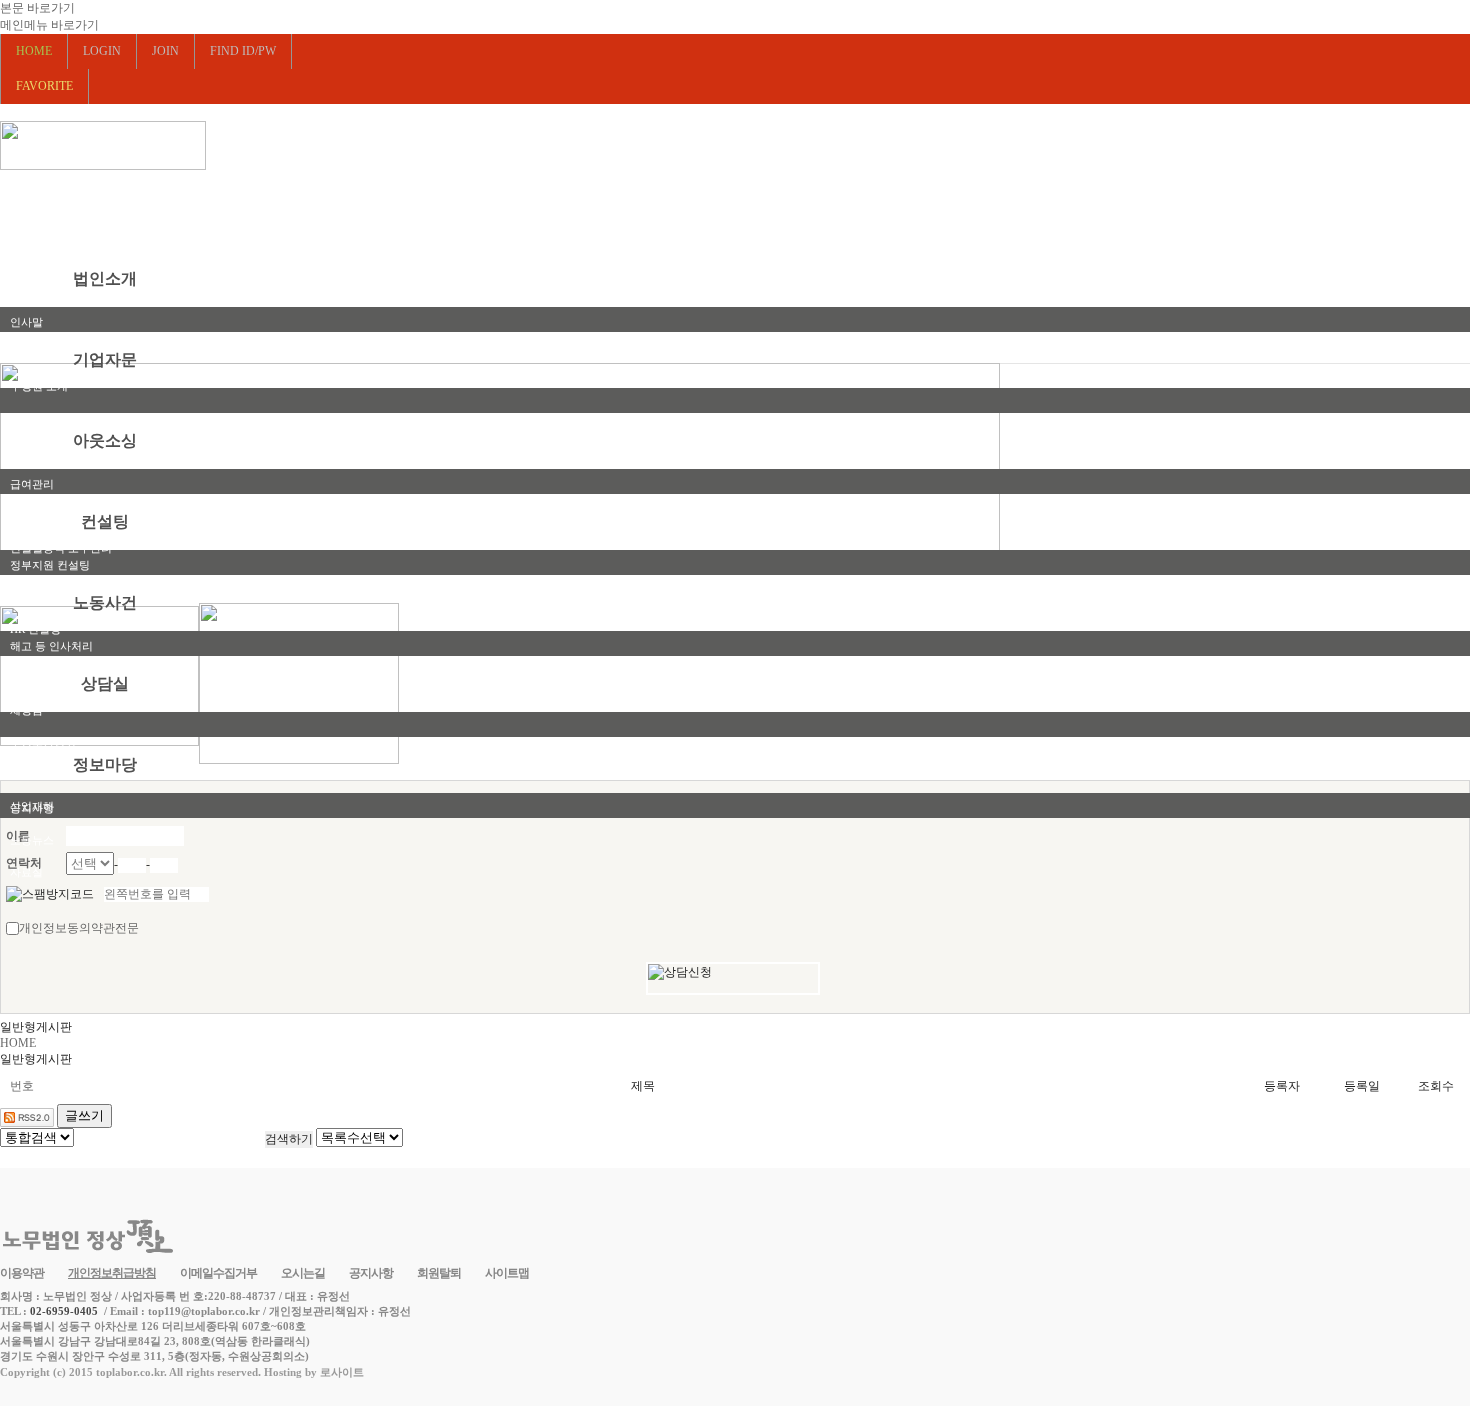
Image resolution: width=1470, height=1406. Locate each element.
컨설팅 (105, 521)
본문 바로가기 (37, 8)
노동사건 (105, 602)
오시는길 (303, 1273)
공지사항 (32, 808)
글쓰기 (84, 1115)
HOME (18, 1043)
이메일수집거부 (218, 1273)
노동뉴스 (32, 840)
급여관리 (32, 484)
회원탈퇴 (439, 1273)
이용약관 (22, 1273)
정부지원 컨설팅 (50, 565)
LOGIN (102, 51)
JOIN (165, 51)
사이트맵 (507, 1273)
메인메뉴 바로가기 (49, 25)
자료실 (26, 872)
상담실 (105, 683)
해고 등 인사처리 (51, 646)
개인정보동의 (55, 928)
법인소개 (105, 278)
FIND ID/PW (243, 51)
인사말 (26, 322)
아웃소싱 (105, 440)
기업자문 (105, 359)
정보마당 (105, 764)
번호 (22, 1086)
